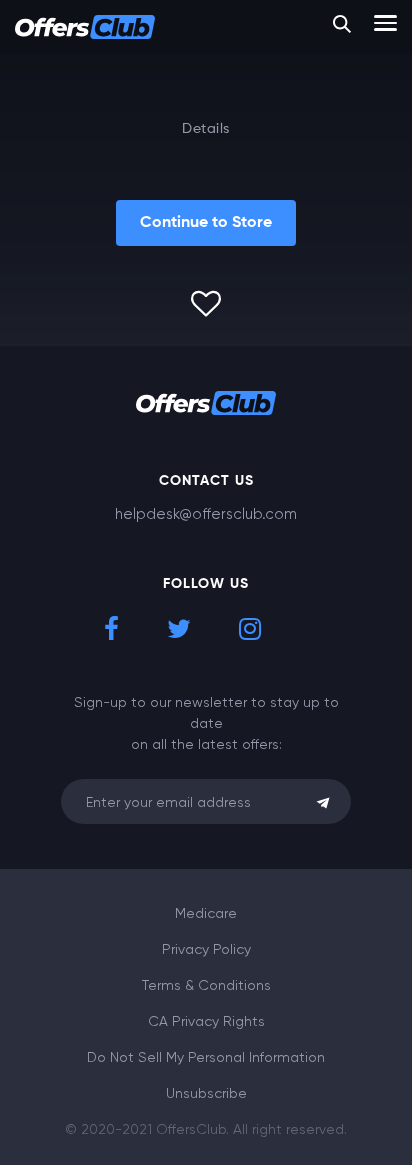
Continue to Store (206, 223)
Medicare (206, 913)
